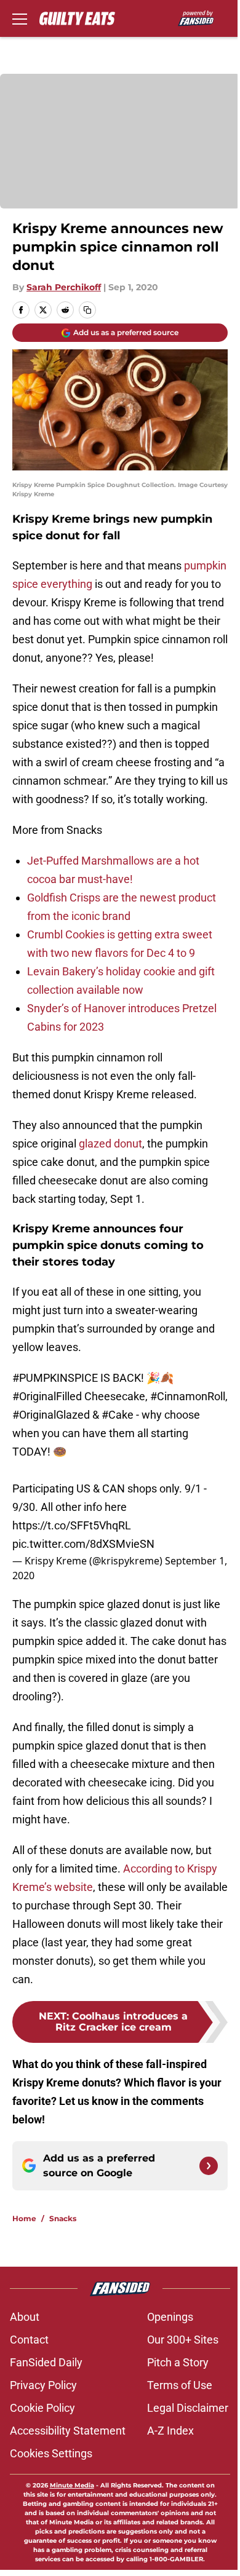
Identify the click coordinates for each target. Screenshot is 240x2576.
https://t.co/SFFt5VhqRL (72, 1525)
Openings (170, 2317)
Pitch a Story (178, 2362)
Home (24, 2218)
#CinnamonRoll (188, 1396)
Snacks (63, 2218)
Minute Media (72, 2485)
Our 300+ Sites (183, 2340)
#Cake (118, 1415)
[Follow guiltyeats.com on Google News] (209, 2166)
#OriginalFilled (47, 1396)
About (25, 2317)
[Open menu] (20, 18)
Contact (29, 2340)
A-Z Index (170, 2431)
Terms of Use (180, 2385)
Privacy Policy (43, 2385)
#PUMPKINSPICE (55, 1378)
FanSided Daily (46, 2362)
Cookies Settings (51, 2453)
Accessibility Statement (68, 2431)
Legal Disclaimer (188, 2408)
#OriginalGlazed (51, 1415)
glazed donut (110, 1143)
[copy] (87, 310)
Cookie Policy (42, 2408)
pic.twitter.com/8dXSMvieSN (83, 1544)
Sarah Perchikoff (64, 287)
